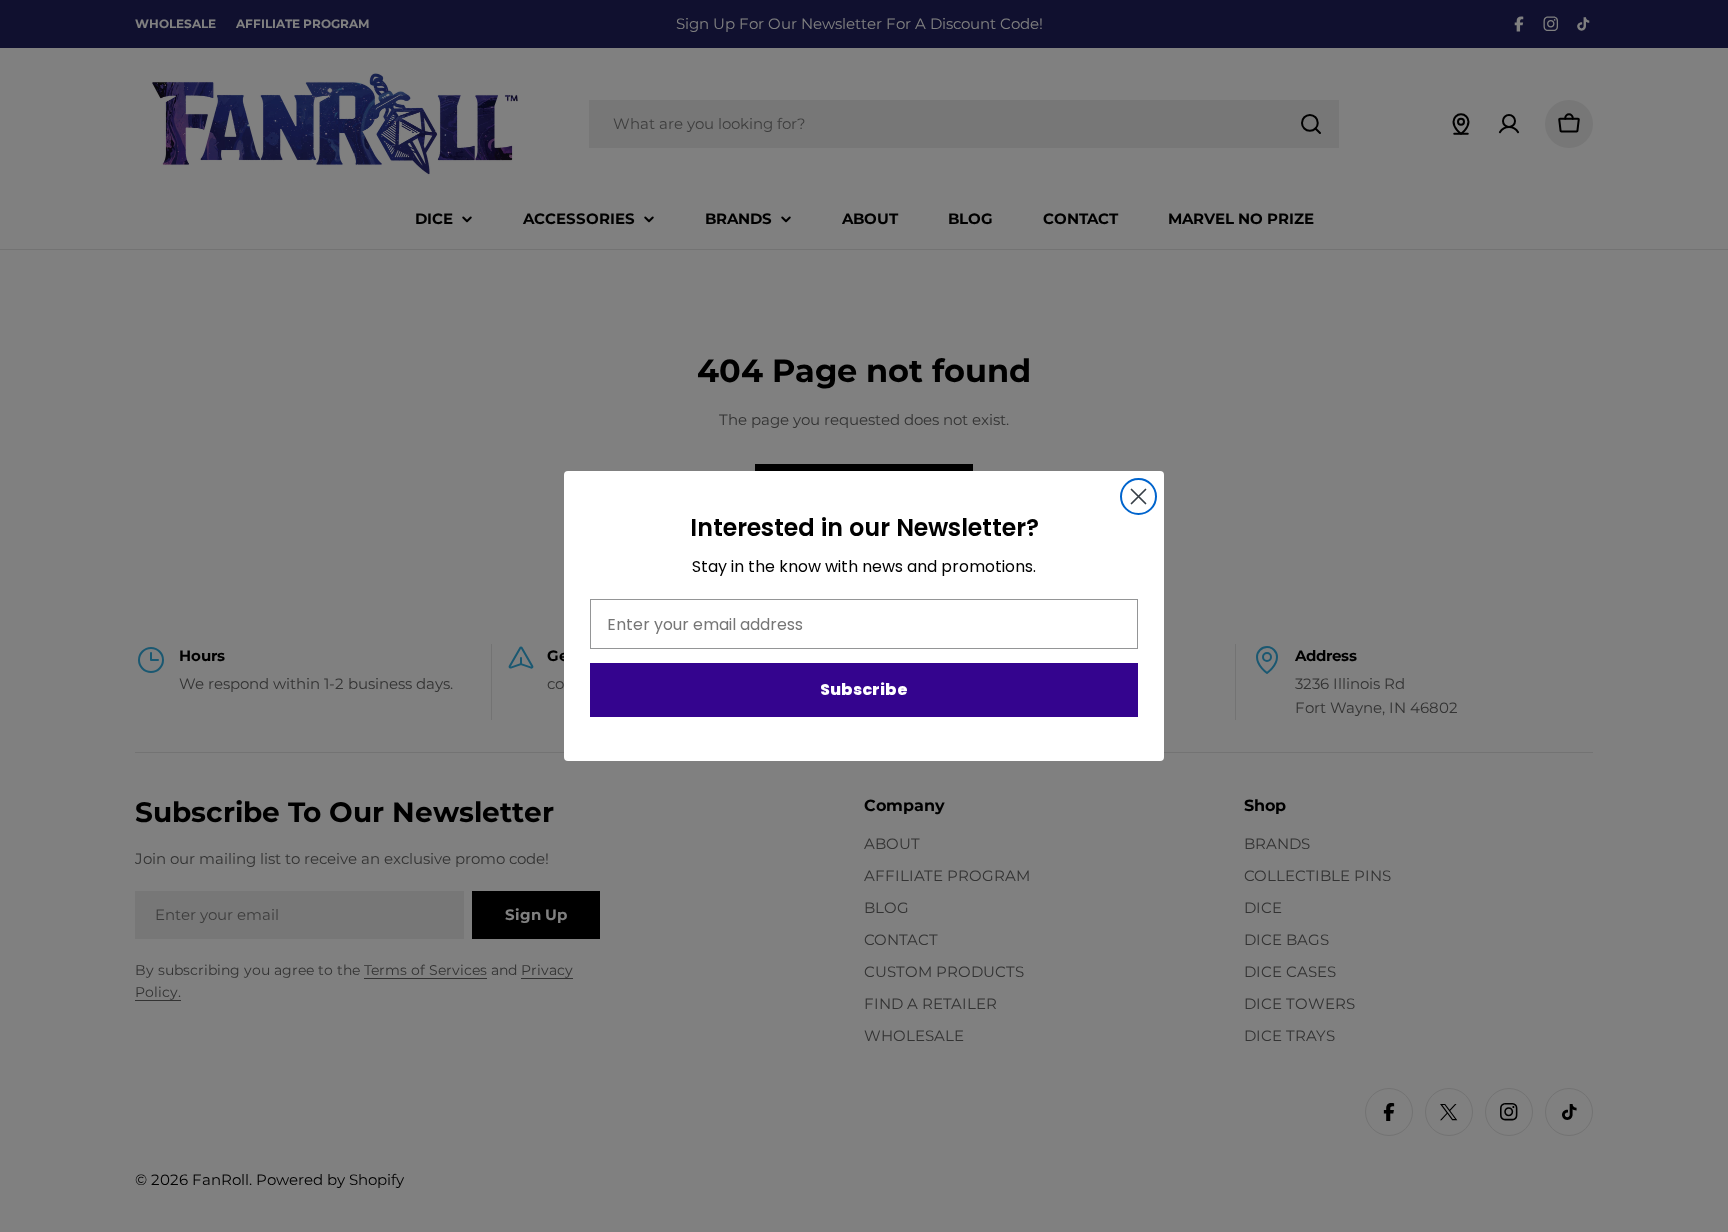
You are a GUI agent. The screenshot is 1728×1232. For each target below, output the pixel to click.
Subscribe (864, 690)
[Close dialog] (1138, 496)
